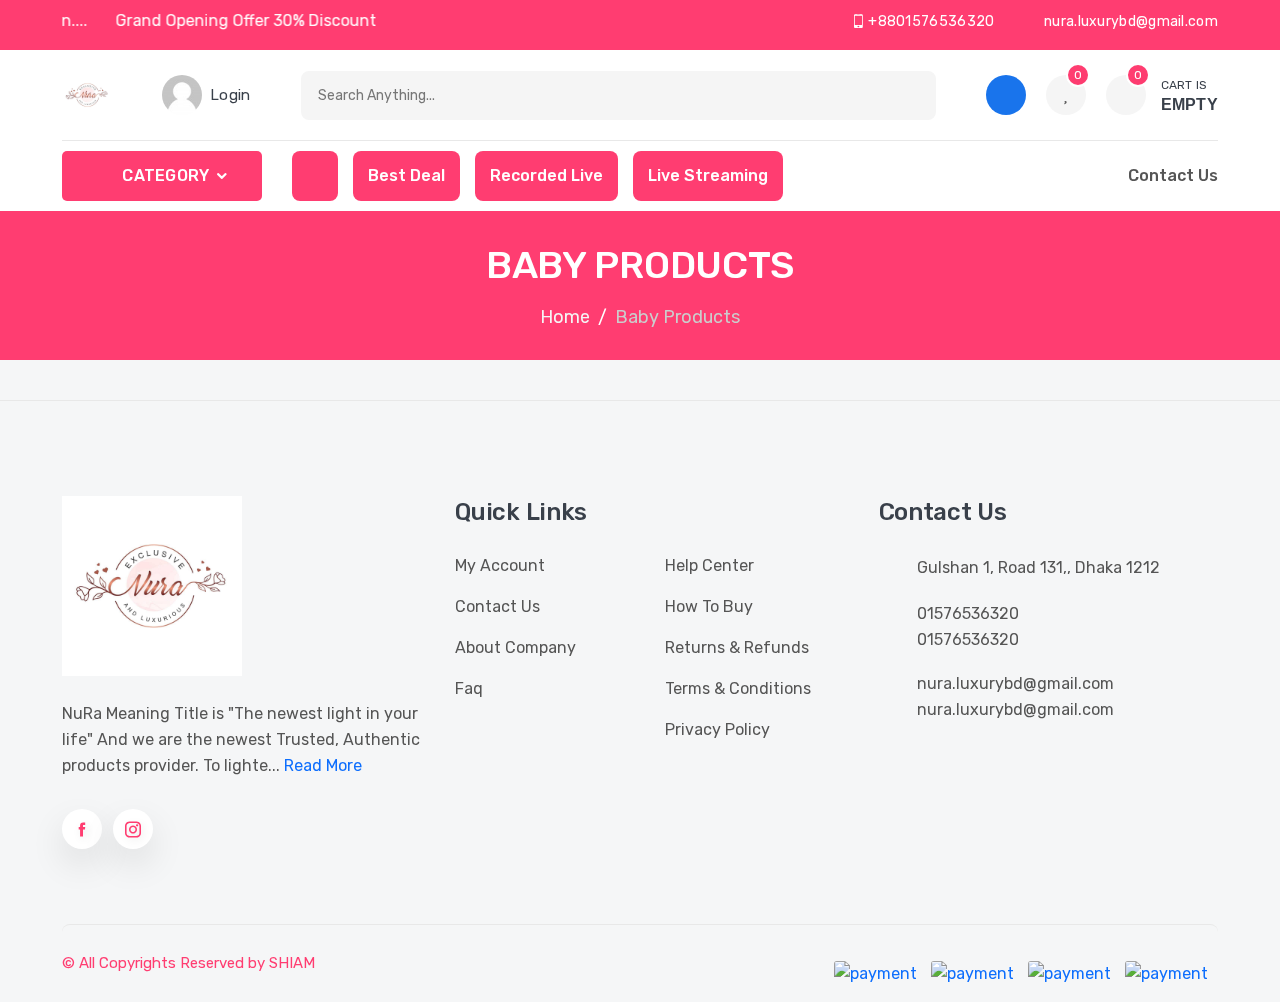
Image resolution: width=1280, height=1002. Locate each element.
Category (165, 175)
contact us (1173, 175)
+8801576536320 (930, 21)
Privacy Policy (717, 729)
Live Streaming (708, 175)
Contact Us (497, 606)
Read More (323, 765)
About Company (515, 647)
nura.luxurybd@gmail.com (1129, 21)
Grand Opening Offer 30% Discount (251, 20)
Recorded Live (546, 175)
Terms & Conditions (738, 688)
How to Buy (709, 606)
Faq (469, 688)
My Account (500, 565)
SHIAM (292, 963)
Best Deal (406, 175)
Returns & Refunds (737, 647)
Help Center (709, 565)
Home (565, 317)
